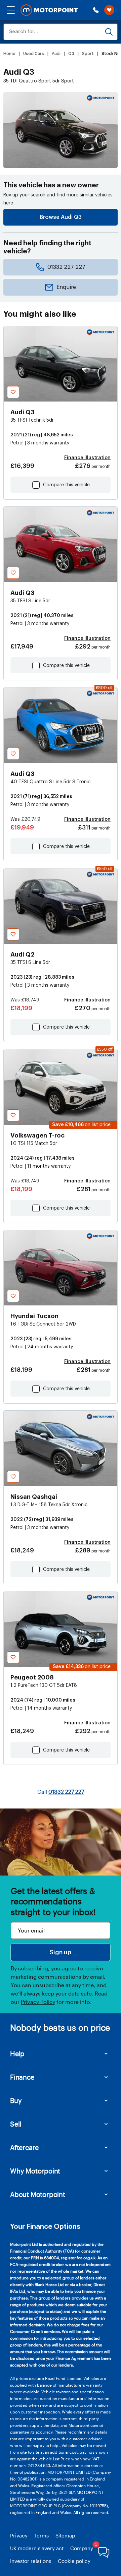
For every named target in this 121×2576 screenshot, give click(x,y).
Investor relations (31, 2561)
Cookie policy (74, 2561)
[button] (11, 10)
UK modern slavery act (37, 2548)
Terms (42, 2535)
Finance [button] (22, 2077)
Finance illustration (87, 458)
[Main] (49, 10)
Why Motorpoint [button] (35, 2171)
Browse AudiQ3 (61, 217)
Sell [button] (16, 2124)
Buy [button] (16, 2100)
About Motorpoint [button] (38, 2194)
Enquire (66, 287)
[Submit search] (109, 32)
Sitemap (65, 2535)
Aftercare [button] (24, 2147)
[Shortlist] (109, 10)
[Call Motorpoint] (96, 10)
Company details (90, 2548)
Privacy (19, 2535)
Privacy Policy (38, 2002)
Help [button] (17, 2053)
